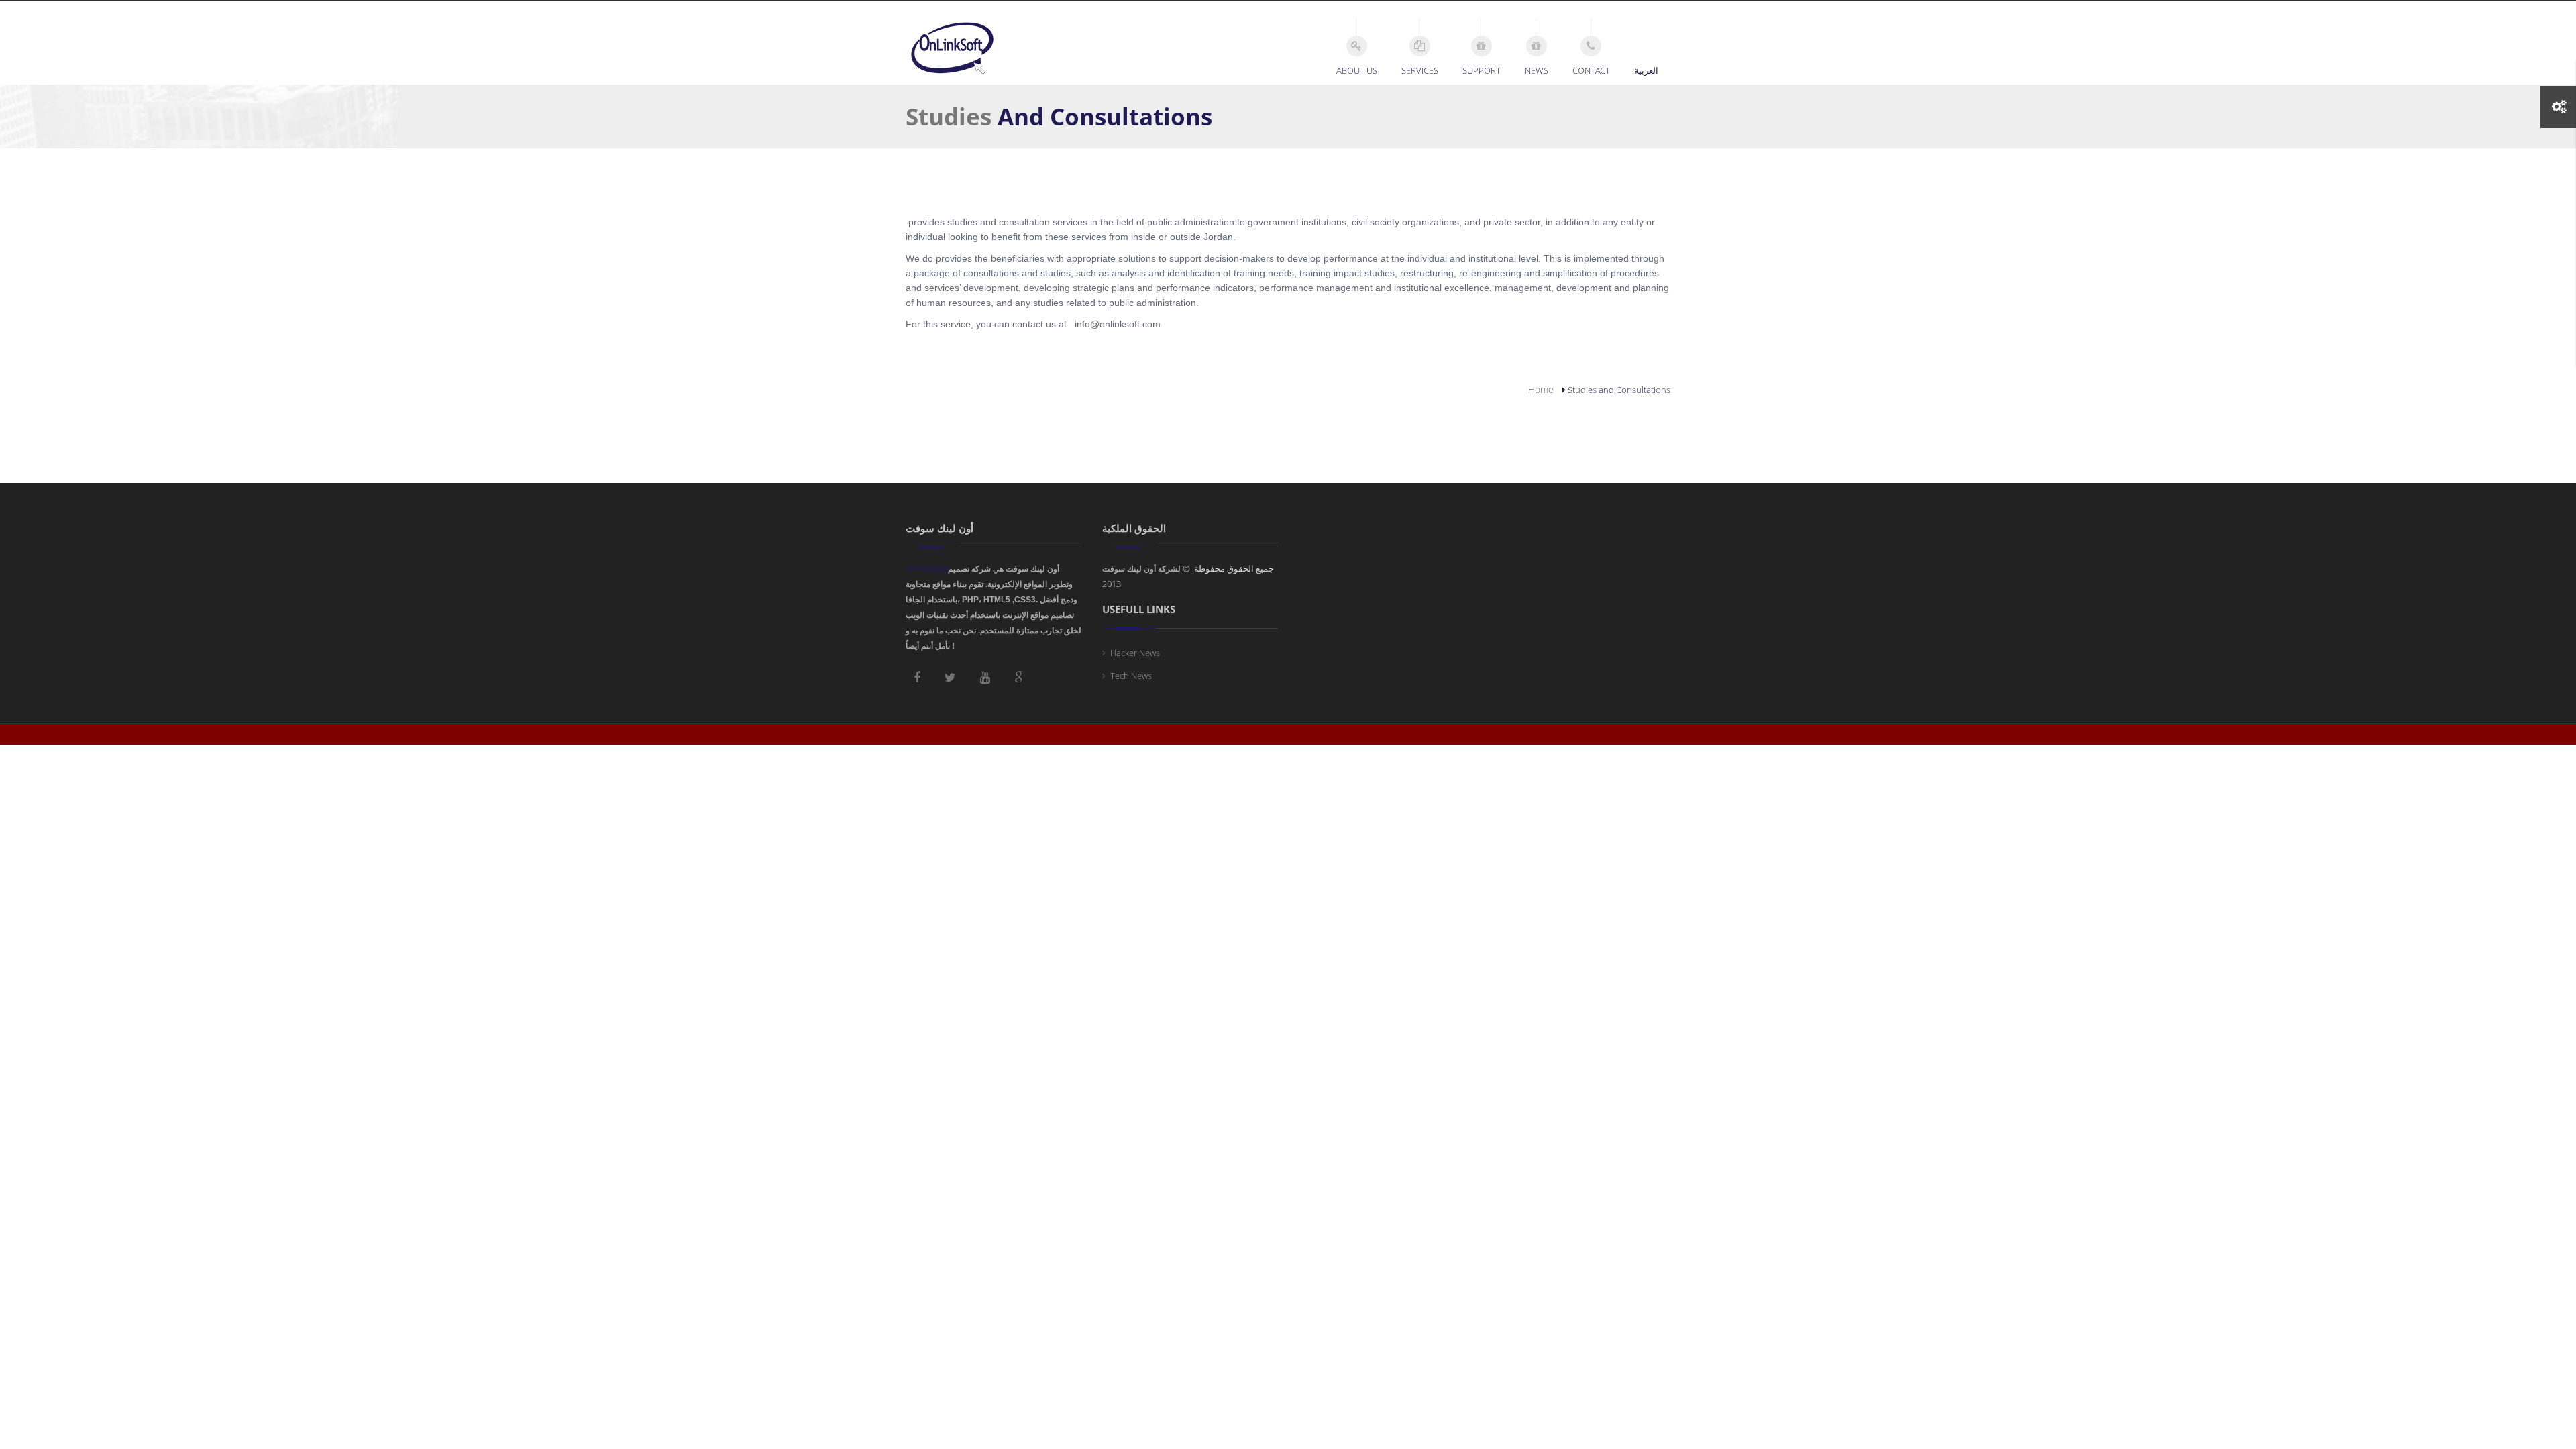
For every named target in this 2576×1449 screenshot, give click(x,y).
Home (1541, 389)
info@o (1090, 324)
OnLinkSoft (927, 569)
